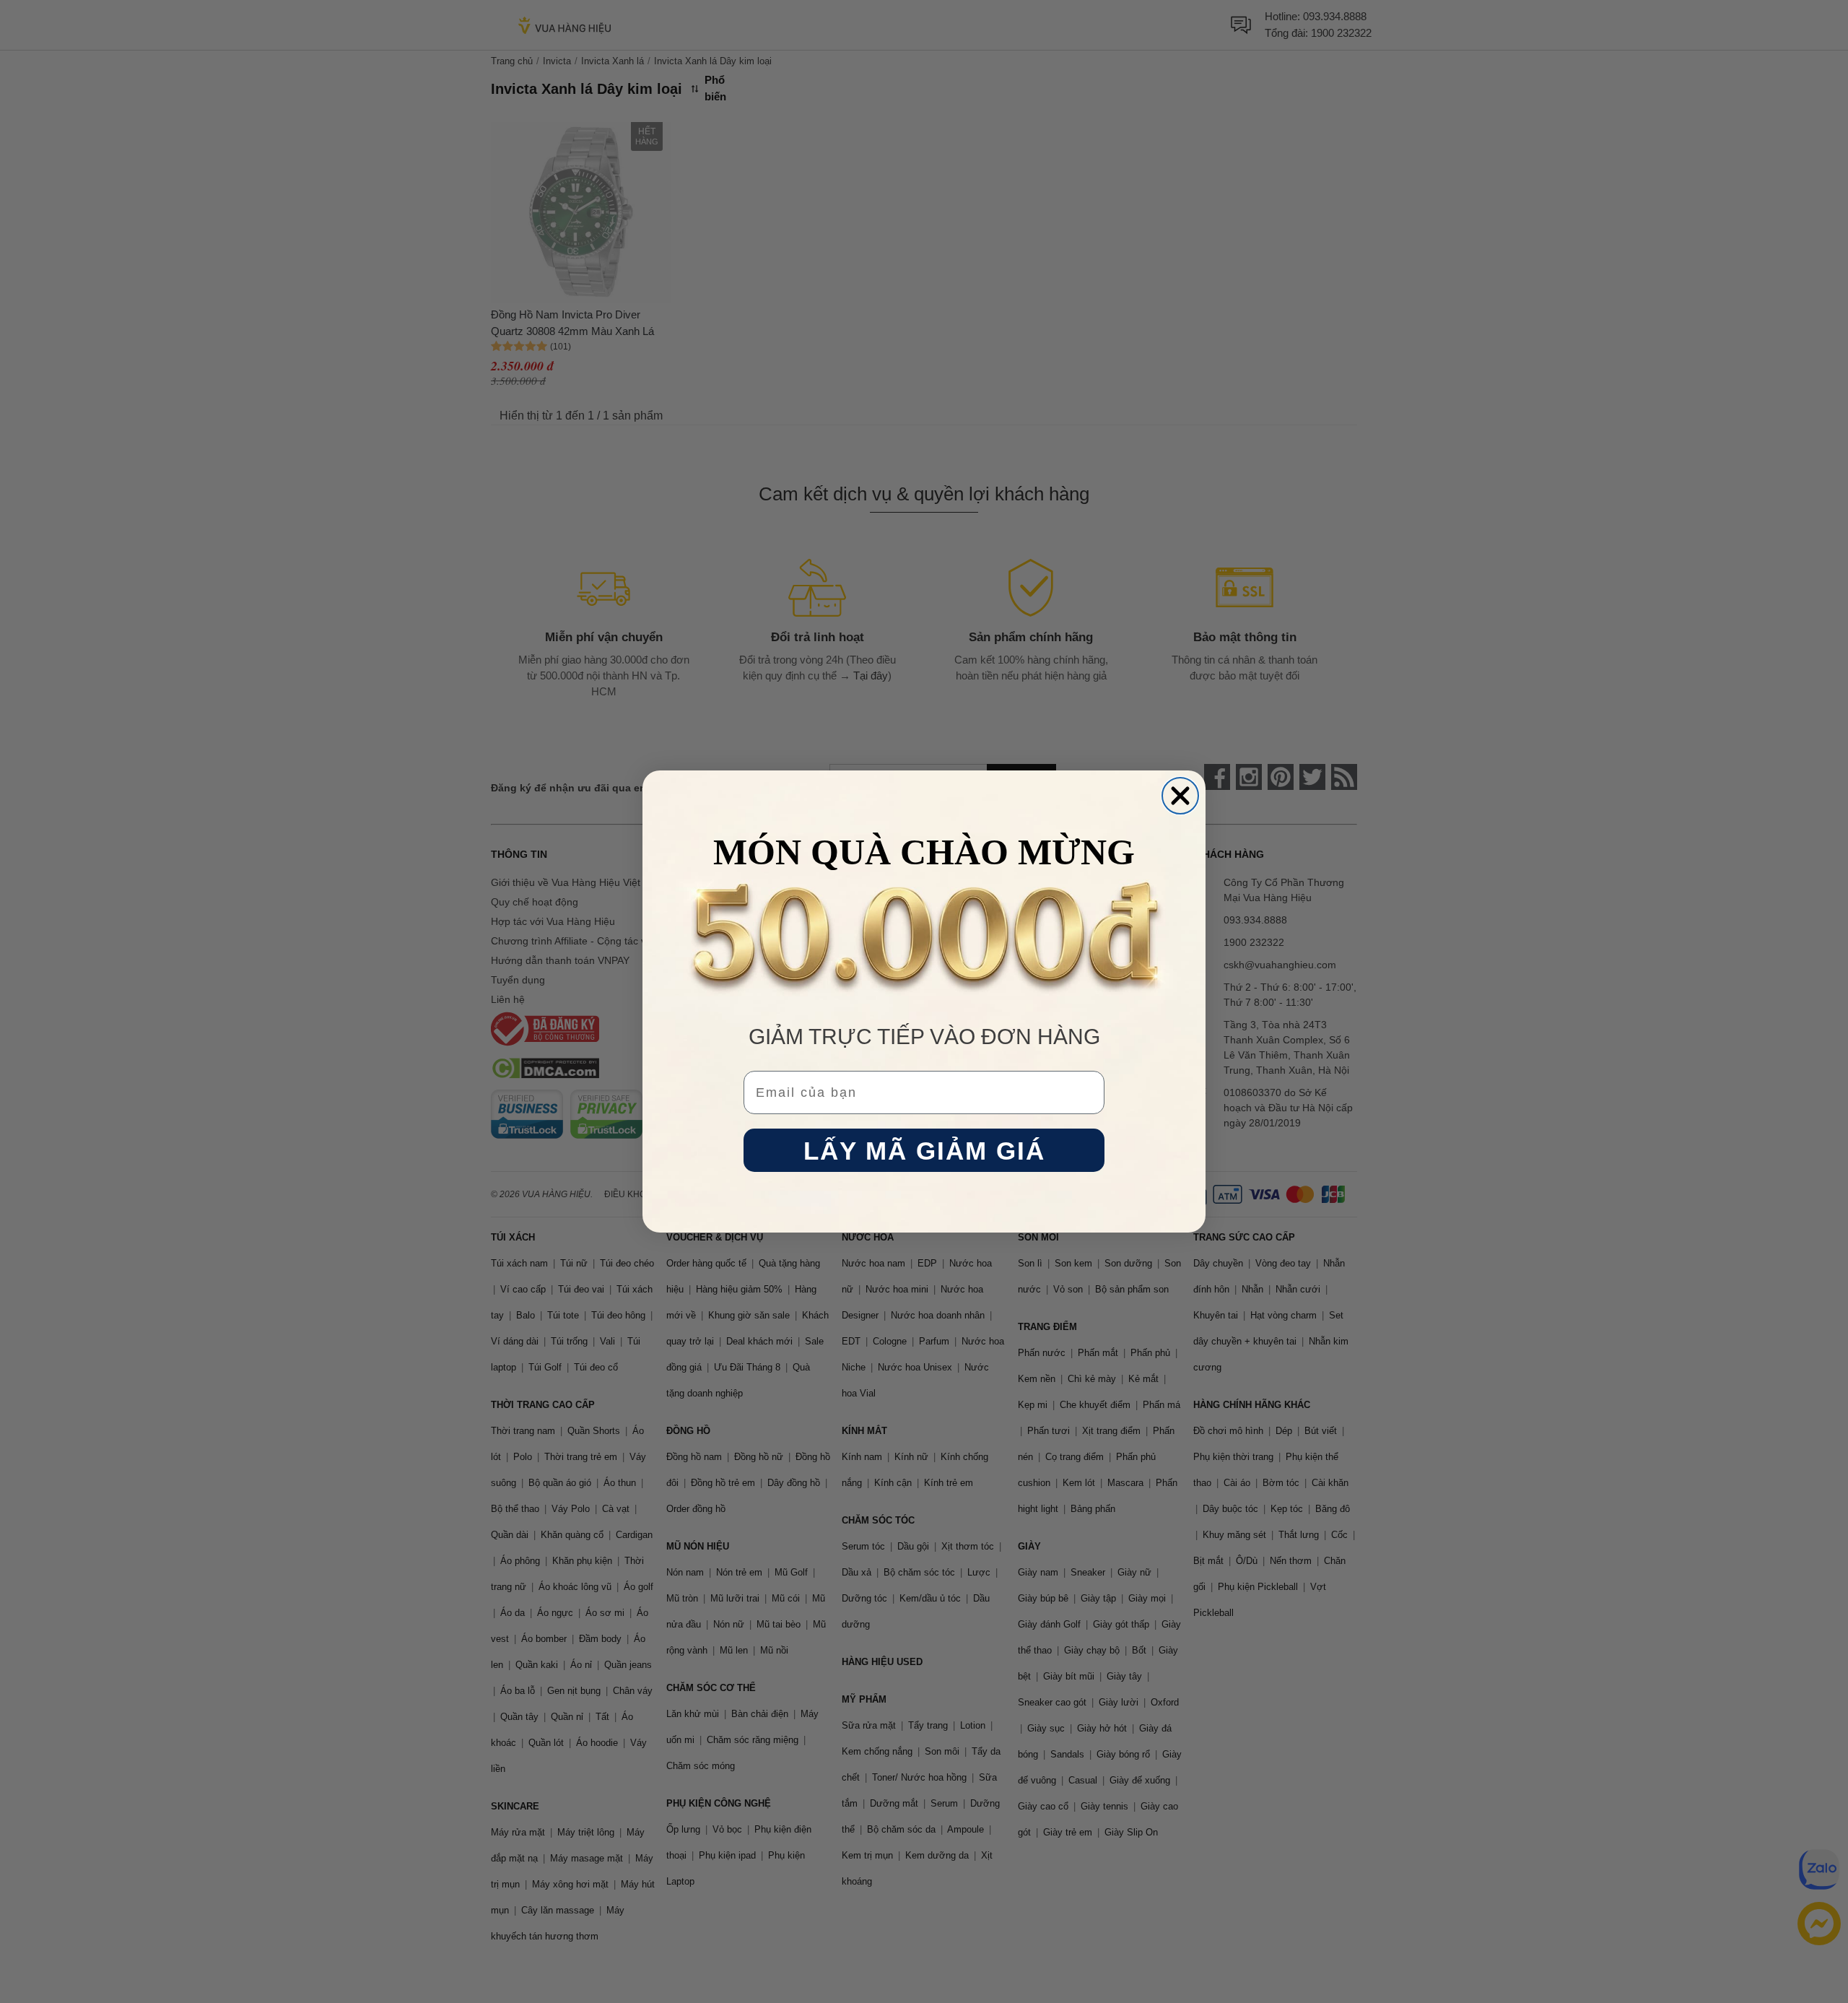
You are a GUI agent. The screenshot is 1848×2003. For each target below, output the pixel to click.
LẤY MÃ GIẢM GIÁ (924, 1151)
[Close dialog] (1180, 796)
